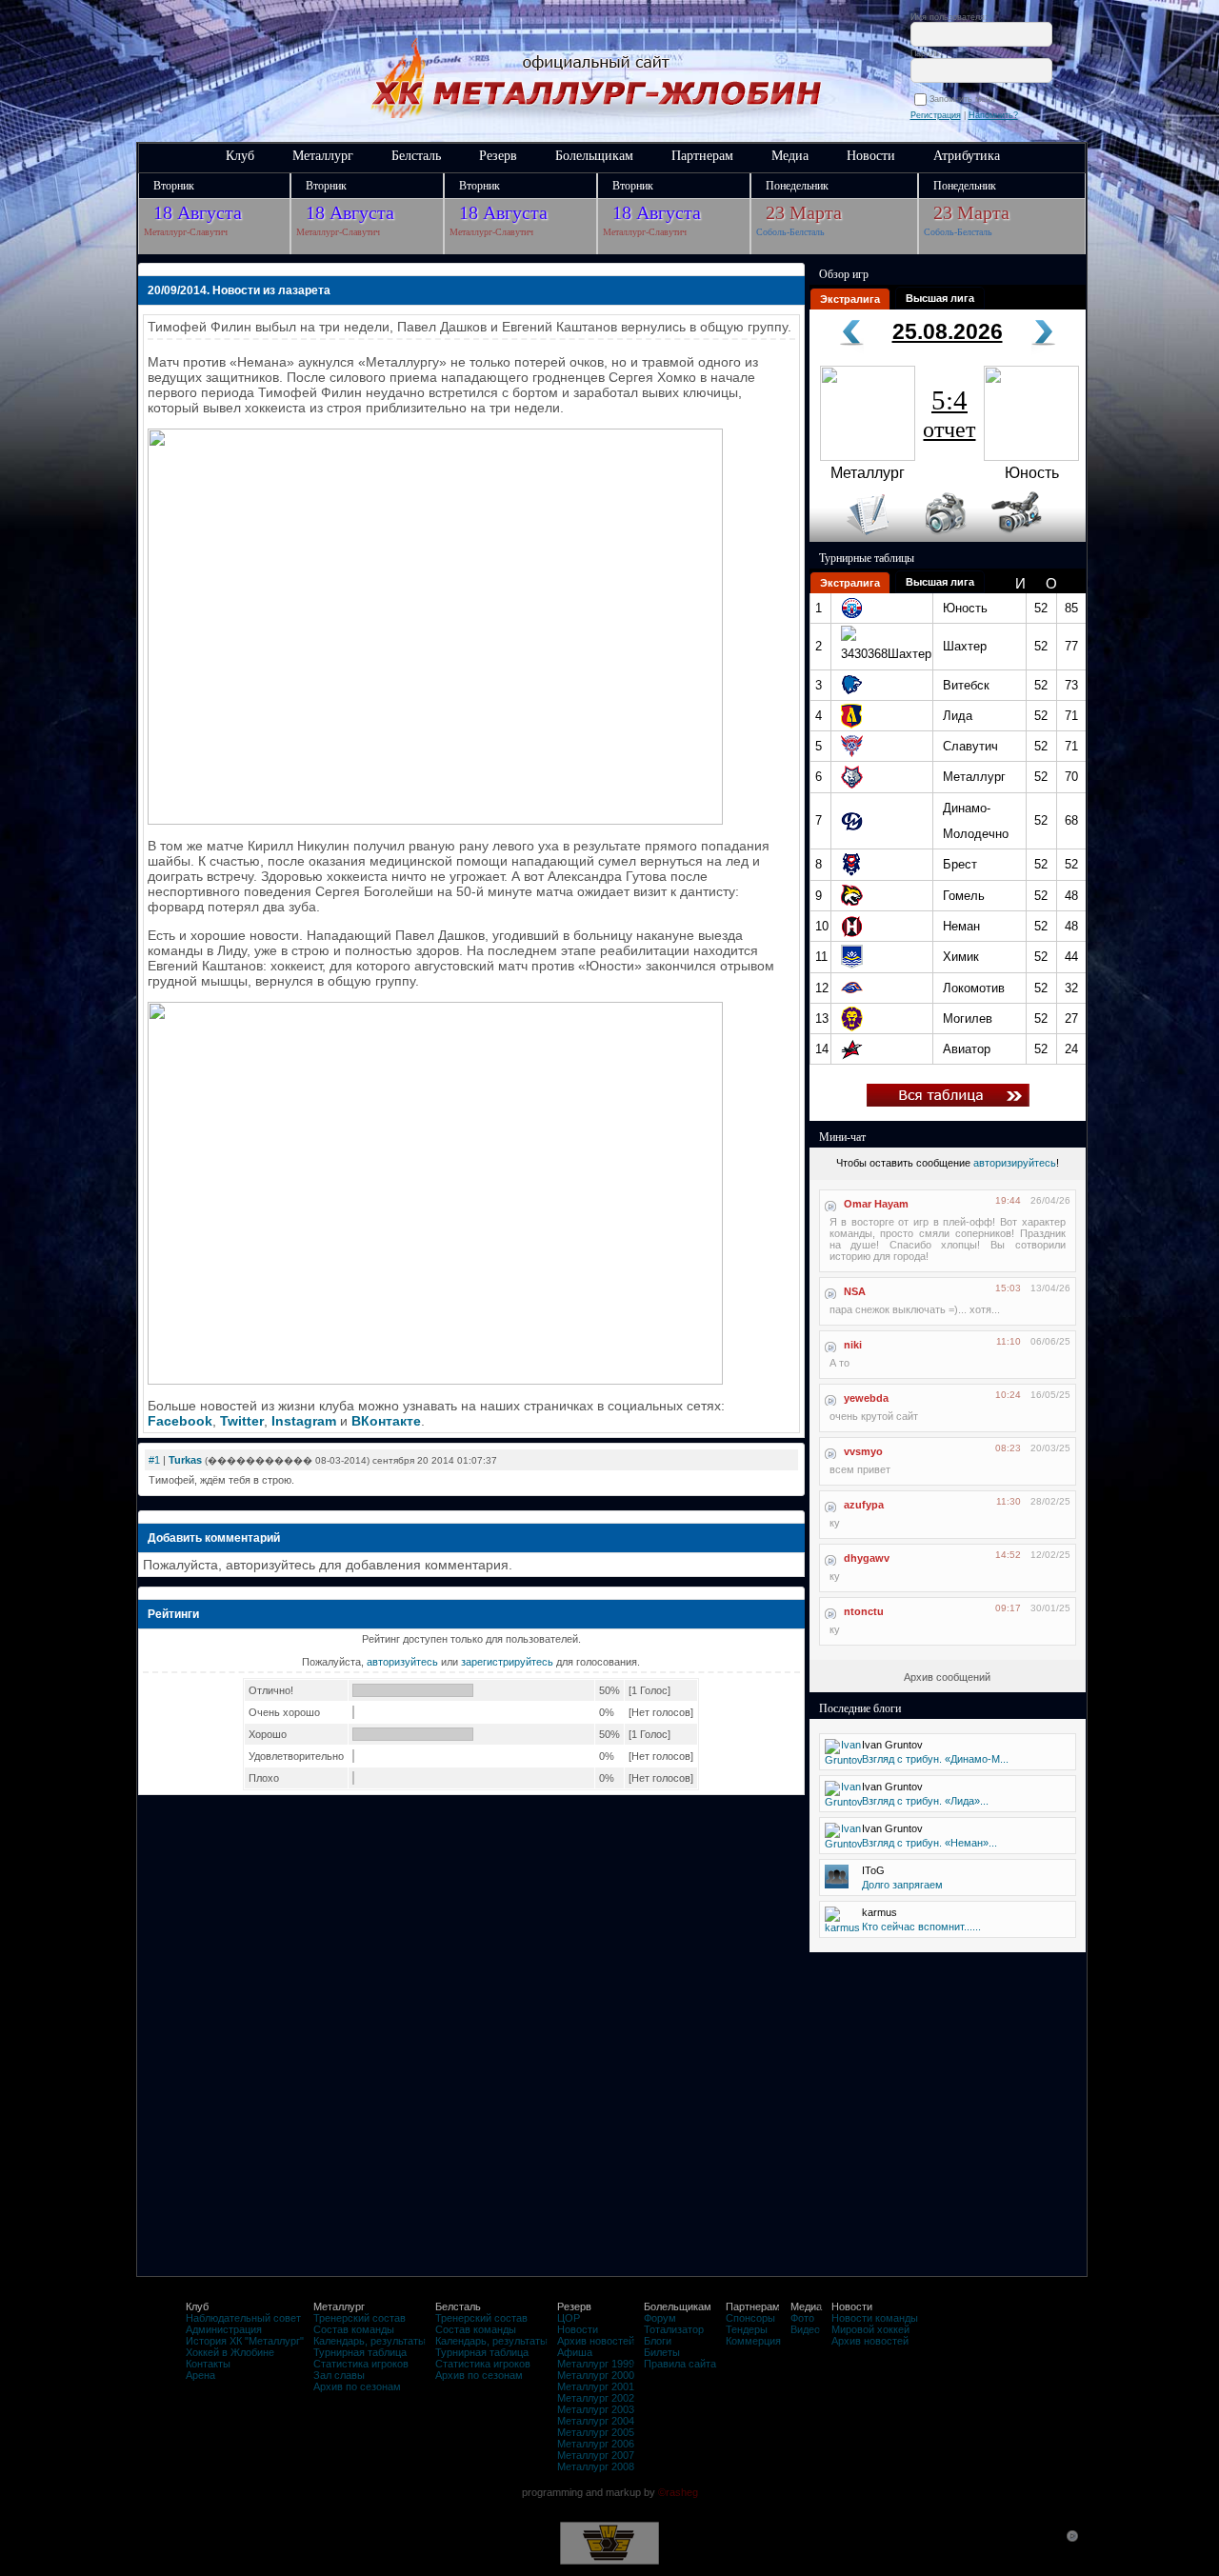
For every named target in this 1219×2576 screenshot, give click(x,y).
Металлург (323, 156)
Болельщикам (594, 156)
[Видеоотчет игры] (1034, 538)
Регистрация (936, 115)
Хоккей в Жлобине (230, 2352)
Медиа (790, 156)
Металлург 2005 (596, 2432)
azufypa (864, 1505)
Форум (660, 2318)
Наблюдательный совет (243, 2318)
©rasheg (678, 2492)
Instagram (304, 1421)
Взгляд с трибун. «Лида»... (925, 1801)
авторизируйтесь (1015, 1163)
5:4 (949, 413)
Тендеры (747, 2329)
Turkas (185, 1460)
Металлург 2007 (596, 2455)
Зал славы (339, 2375)
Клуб (240, 156)
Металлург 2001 (596, 2386)
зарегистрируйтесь (507, 1662)
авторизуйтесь (402, 1662)
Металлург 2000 (596, 2375)
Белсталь (416, 156)
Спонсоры (750, 2318)
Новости (871, 156)
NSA (855, 1291)
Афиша (575, 2352)
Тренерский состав (360, 2318)
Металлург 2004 (596, 2421)
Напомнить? (993, 115)
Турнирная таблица (360, 2352)
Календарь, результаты (370, 2341)
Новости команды (875, 2318)
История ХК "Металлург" (245, 2341)
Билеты (662, 2352)
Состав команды (354, 2329)
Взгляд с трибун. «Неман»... (929, 1843)
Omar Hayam (876, 1204)
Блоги (658, 2341)
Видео (805, 2329)
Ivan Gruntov (892, 1745)
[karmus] (842, 1927)
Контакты (208, 2364)
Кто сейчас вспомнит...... (921, 1927)
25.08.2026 (948, 331)
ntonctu (864, 1611)
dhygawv (867, 1558)
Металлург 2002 (596, 2398)
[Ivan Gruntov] (844, 1760)
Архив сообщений (947, 1677)
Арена (200, 2375)
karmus (879, 1912)
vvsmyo (863, 1451)
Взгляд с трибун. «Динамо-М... (935, 1759)
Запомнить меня (965, 99)
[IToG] (837, 1885)
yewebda (866, 1398)
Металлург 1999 (596, 2364)
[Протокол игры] (857, 538)
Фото (802, 2318)
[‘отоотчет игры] (943, 538)
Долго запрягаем (902, 1885)
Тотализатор (674, 2329)
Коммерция (753, 2341)
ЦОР (569, 2318)
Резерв (498, 156)
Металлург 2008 (596, 2466)
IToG (873, 1870)
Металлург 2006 (596, 2444)
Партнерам (702, 156)
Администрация (224, 2329)
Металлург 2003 (596, 2409)
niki (853, 1345)
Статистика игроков (361, 2364)
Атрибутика (967, 156)
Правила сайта (680, 2364)
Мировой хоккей (870, 2329)
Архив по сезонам (357, 2386)
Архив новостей (596, 2341)
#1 (154, 1460)
